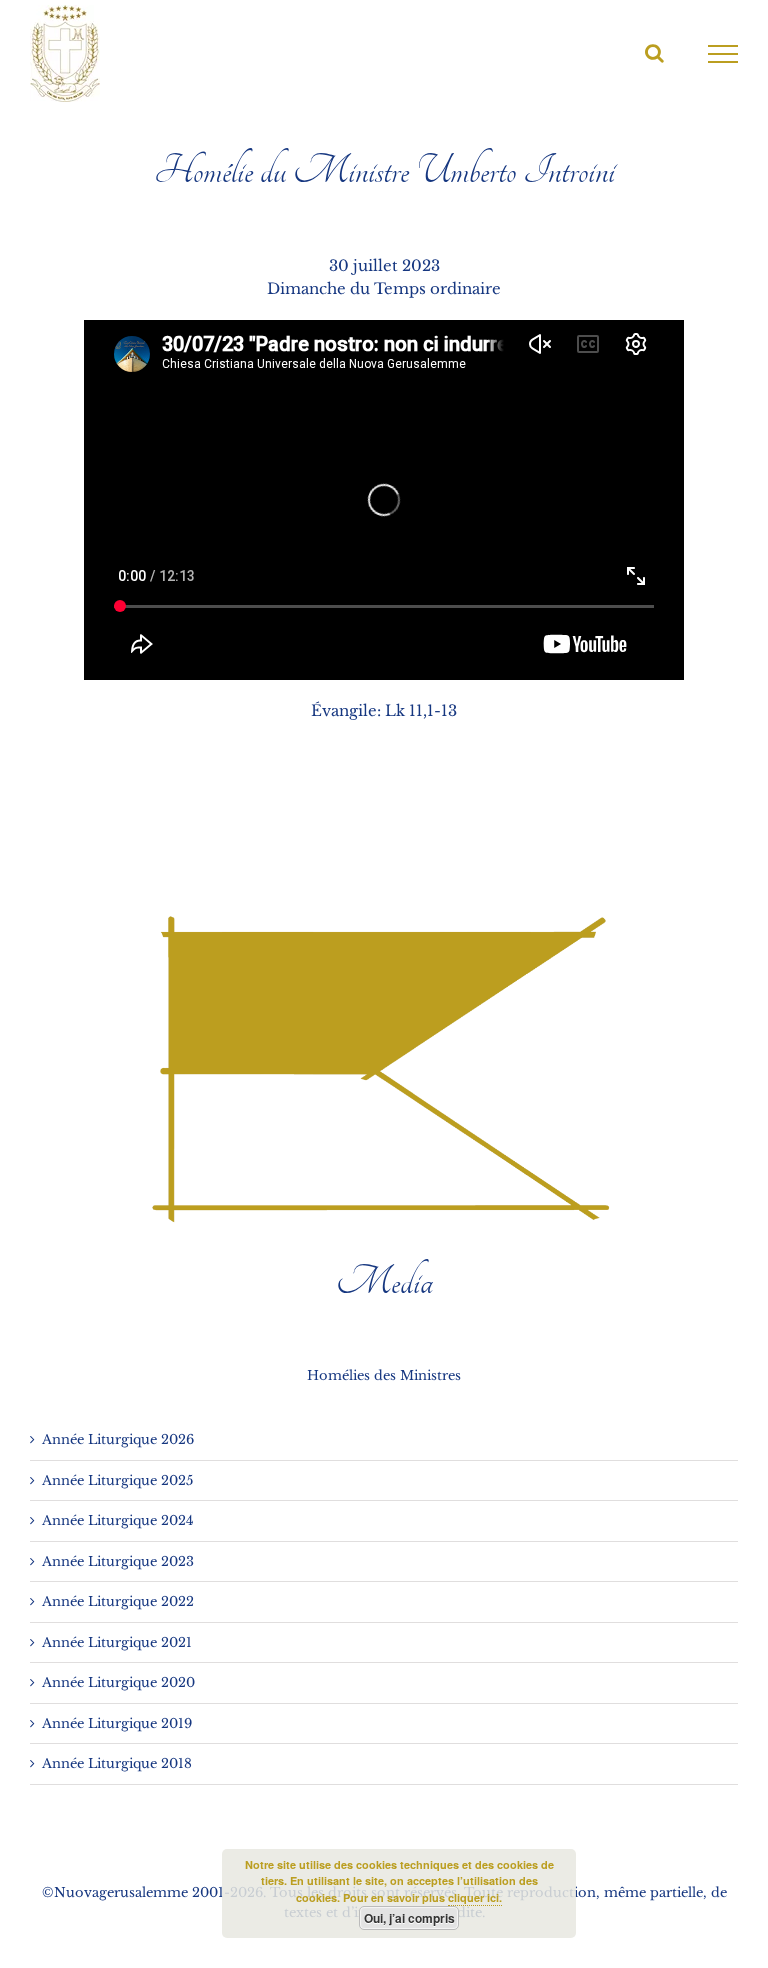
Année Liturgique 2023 (118, 1561)
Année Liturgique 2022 (118, 1601)
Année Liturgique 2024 (118, 1520)
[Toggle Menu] (723, 54)
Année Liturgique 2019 (117, 1723)
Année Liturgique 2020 (118, 1682)
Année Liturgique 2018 (117, 1763)
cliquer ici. (475, 1897)
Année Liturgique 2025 (117, 1480)
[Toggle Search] (654, 53)
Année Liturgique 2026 (118, 1439)
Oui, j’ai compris (409, 1918)
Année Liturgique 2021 (117, 1642)
